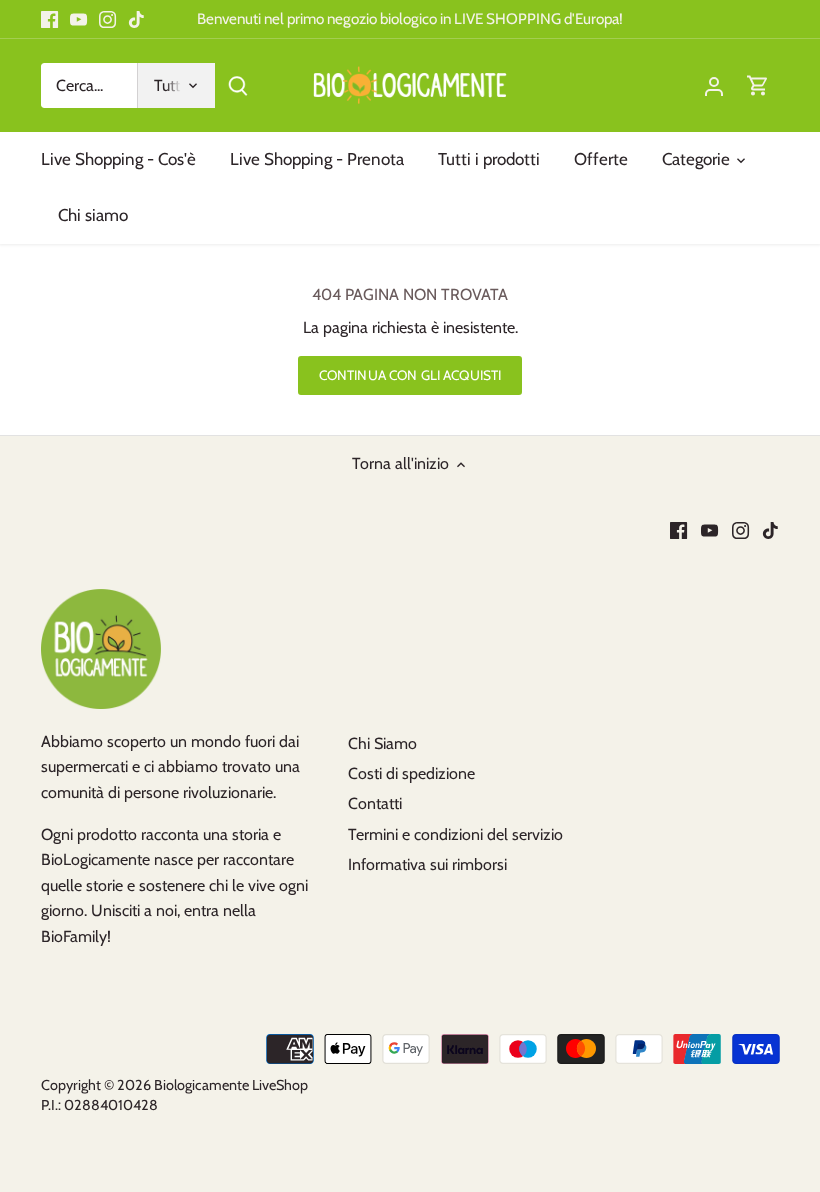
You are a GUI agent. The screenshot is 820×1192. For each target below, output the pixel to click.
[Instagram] (107, 19)
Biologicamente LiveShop (231, 1085)
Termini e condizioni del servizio (455, 834)
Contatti (375, 803)
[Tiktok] (136, 19)
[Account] (714, 85)
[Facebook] (49, 19)
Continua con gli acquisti (410, 375)
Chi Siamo (382, 743)
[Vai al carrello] (758, 85)
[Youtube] (78, 19)
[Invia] (238, 85)
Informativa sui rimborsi (427, 864)
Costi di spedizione (411, 773)
